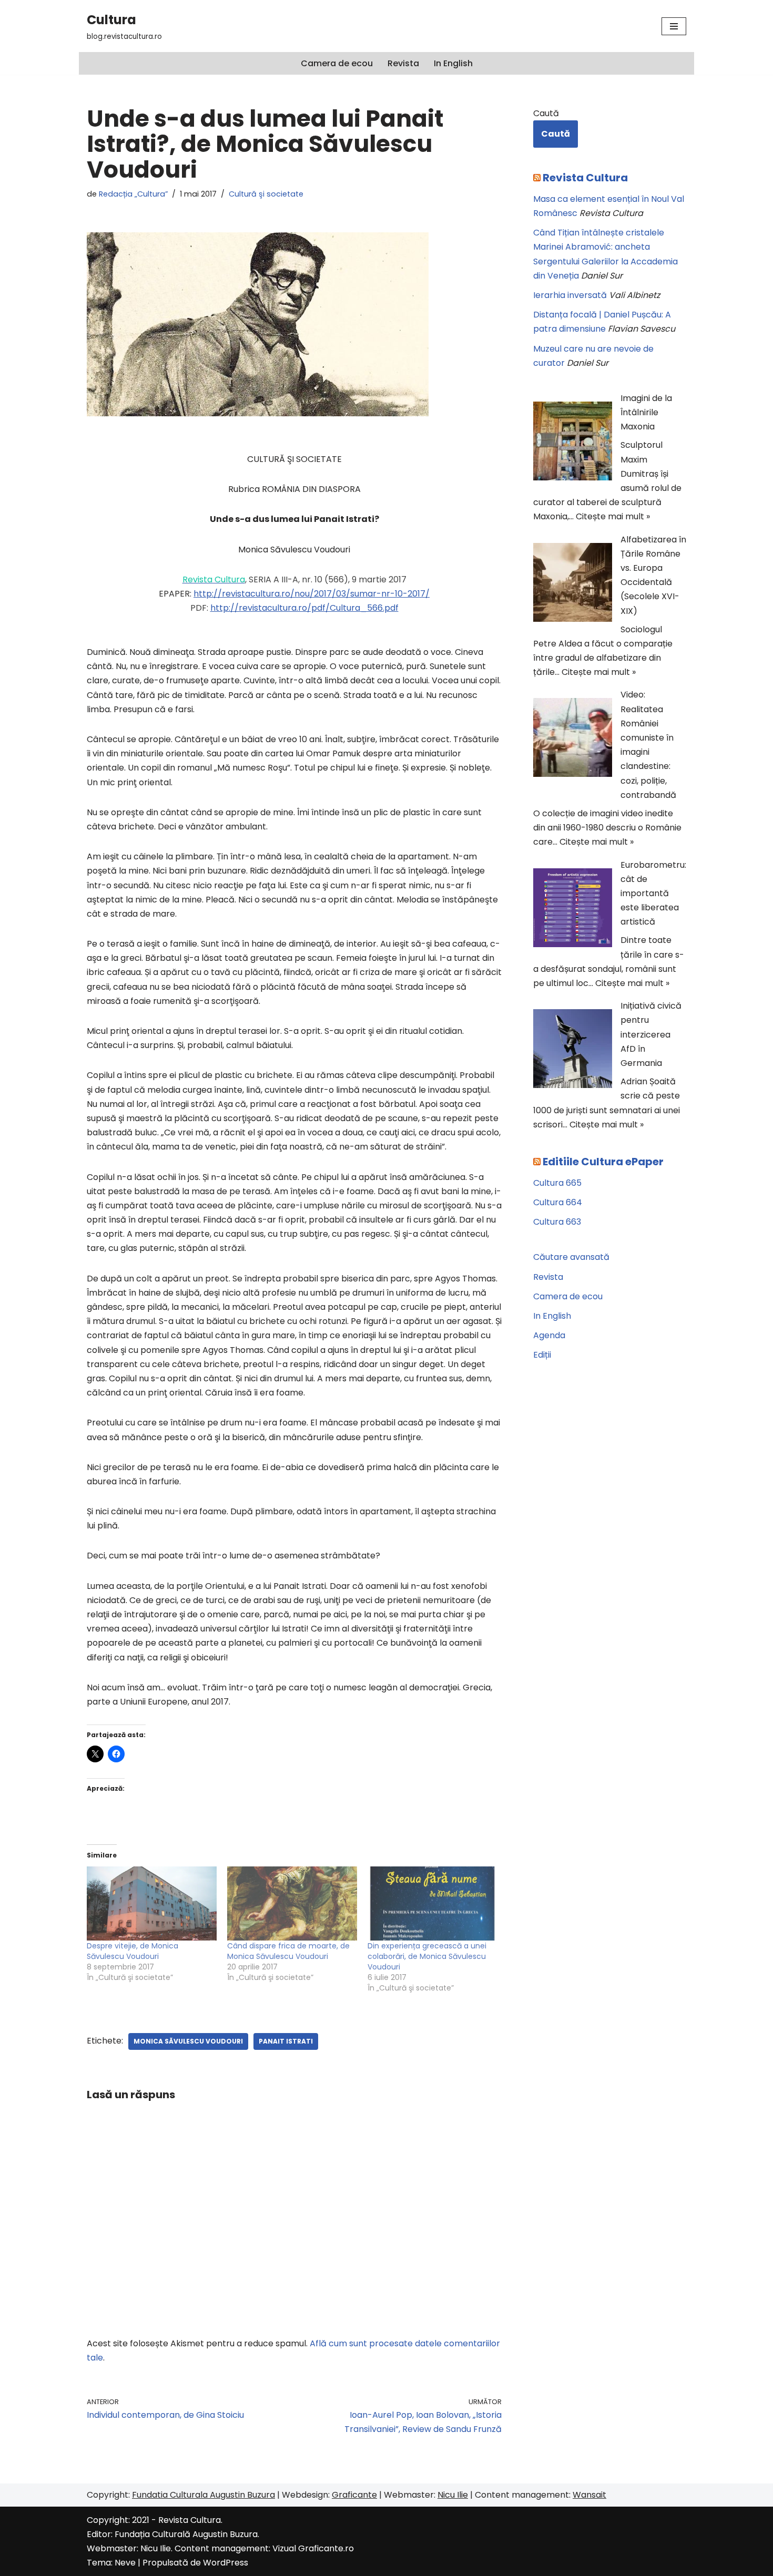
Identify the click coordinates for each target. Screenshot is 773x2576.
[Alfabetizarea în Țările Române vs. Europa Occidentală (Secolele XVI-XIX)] (573, 584)
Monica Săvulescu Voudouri (188, 2041)
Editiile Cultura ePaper (603, 1162)
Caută (546, 113)
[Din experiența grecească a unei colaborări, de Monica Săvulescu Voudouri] (433, 1903)
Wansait (589, 2495)
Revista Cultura (585, 178)
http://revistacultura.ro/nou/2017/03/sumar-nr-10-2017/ (312, 594)
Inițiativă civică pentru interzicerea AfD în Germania (651, 1034)
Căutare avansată (571, 1257)
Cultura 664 (558, 1202)
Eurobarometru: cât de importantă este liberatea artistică (653, 894)
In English (453, 63)
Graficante (354, 2495)
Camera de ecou (337, 63)
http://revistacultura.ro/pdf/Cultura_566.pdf (304, 608)
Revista (403, 63)
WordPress (226, 2563)
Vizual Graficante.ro (313, 2548)
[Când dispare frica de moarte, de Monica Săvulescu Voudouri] (292, 1903)
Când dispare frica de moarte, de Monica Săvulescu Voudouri (288, 1951)
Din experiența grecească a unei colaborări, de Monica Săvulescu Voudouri (427, 1956)
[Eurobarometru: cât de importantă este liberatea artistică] (573, 910)
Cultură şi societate (266, 194)
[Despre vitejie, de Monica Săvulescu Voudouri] (152, 1903)
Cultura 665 (557, 1183)
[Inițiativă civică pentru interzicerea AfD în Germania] (573, 1051)
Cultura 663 (557, 1222)
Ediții (542, 1355)
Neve (125, 2563)
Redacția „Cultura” (133, 194)
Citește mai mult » (613, 516)
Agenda (549, 1335)
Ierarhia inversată (570, 295)
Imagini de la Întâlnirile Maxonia (646, 412)
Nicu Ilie (453, 2495)
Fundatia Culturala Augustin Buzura (204, 2495)
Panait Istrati (286, 2041)
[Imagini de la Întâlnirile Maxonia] (573, 443)
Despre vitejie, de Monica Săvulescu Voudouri (133, 1951)
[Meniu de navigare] (674, 26)
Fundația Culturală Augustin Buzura (186, 2534)
